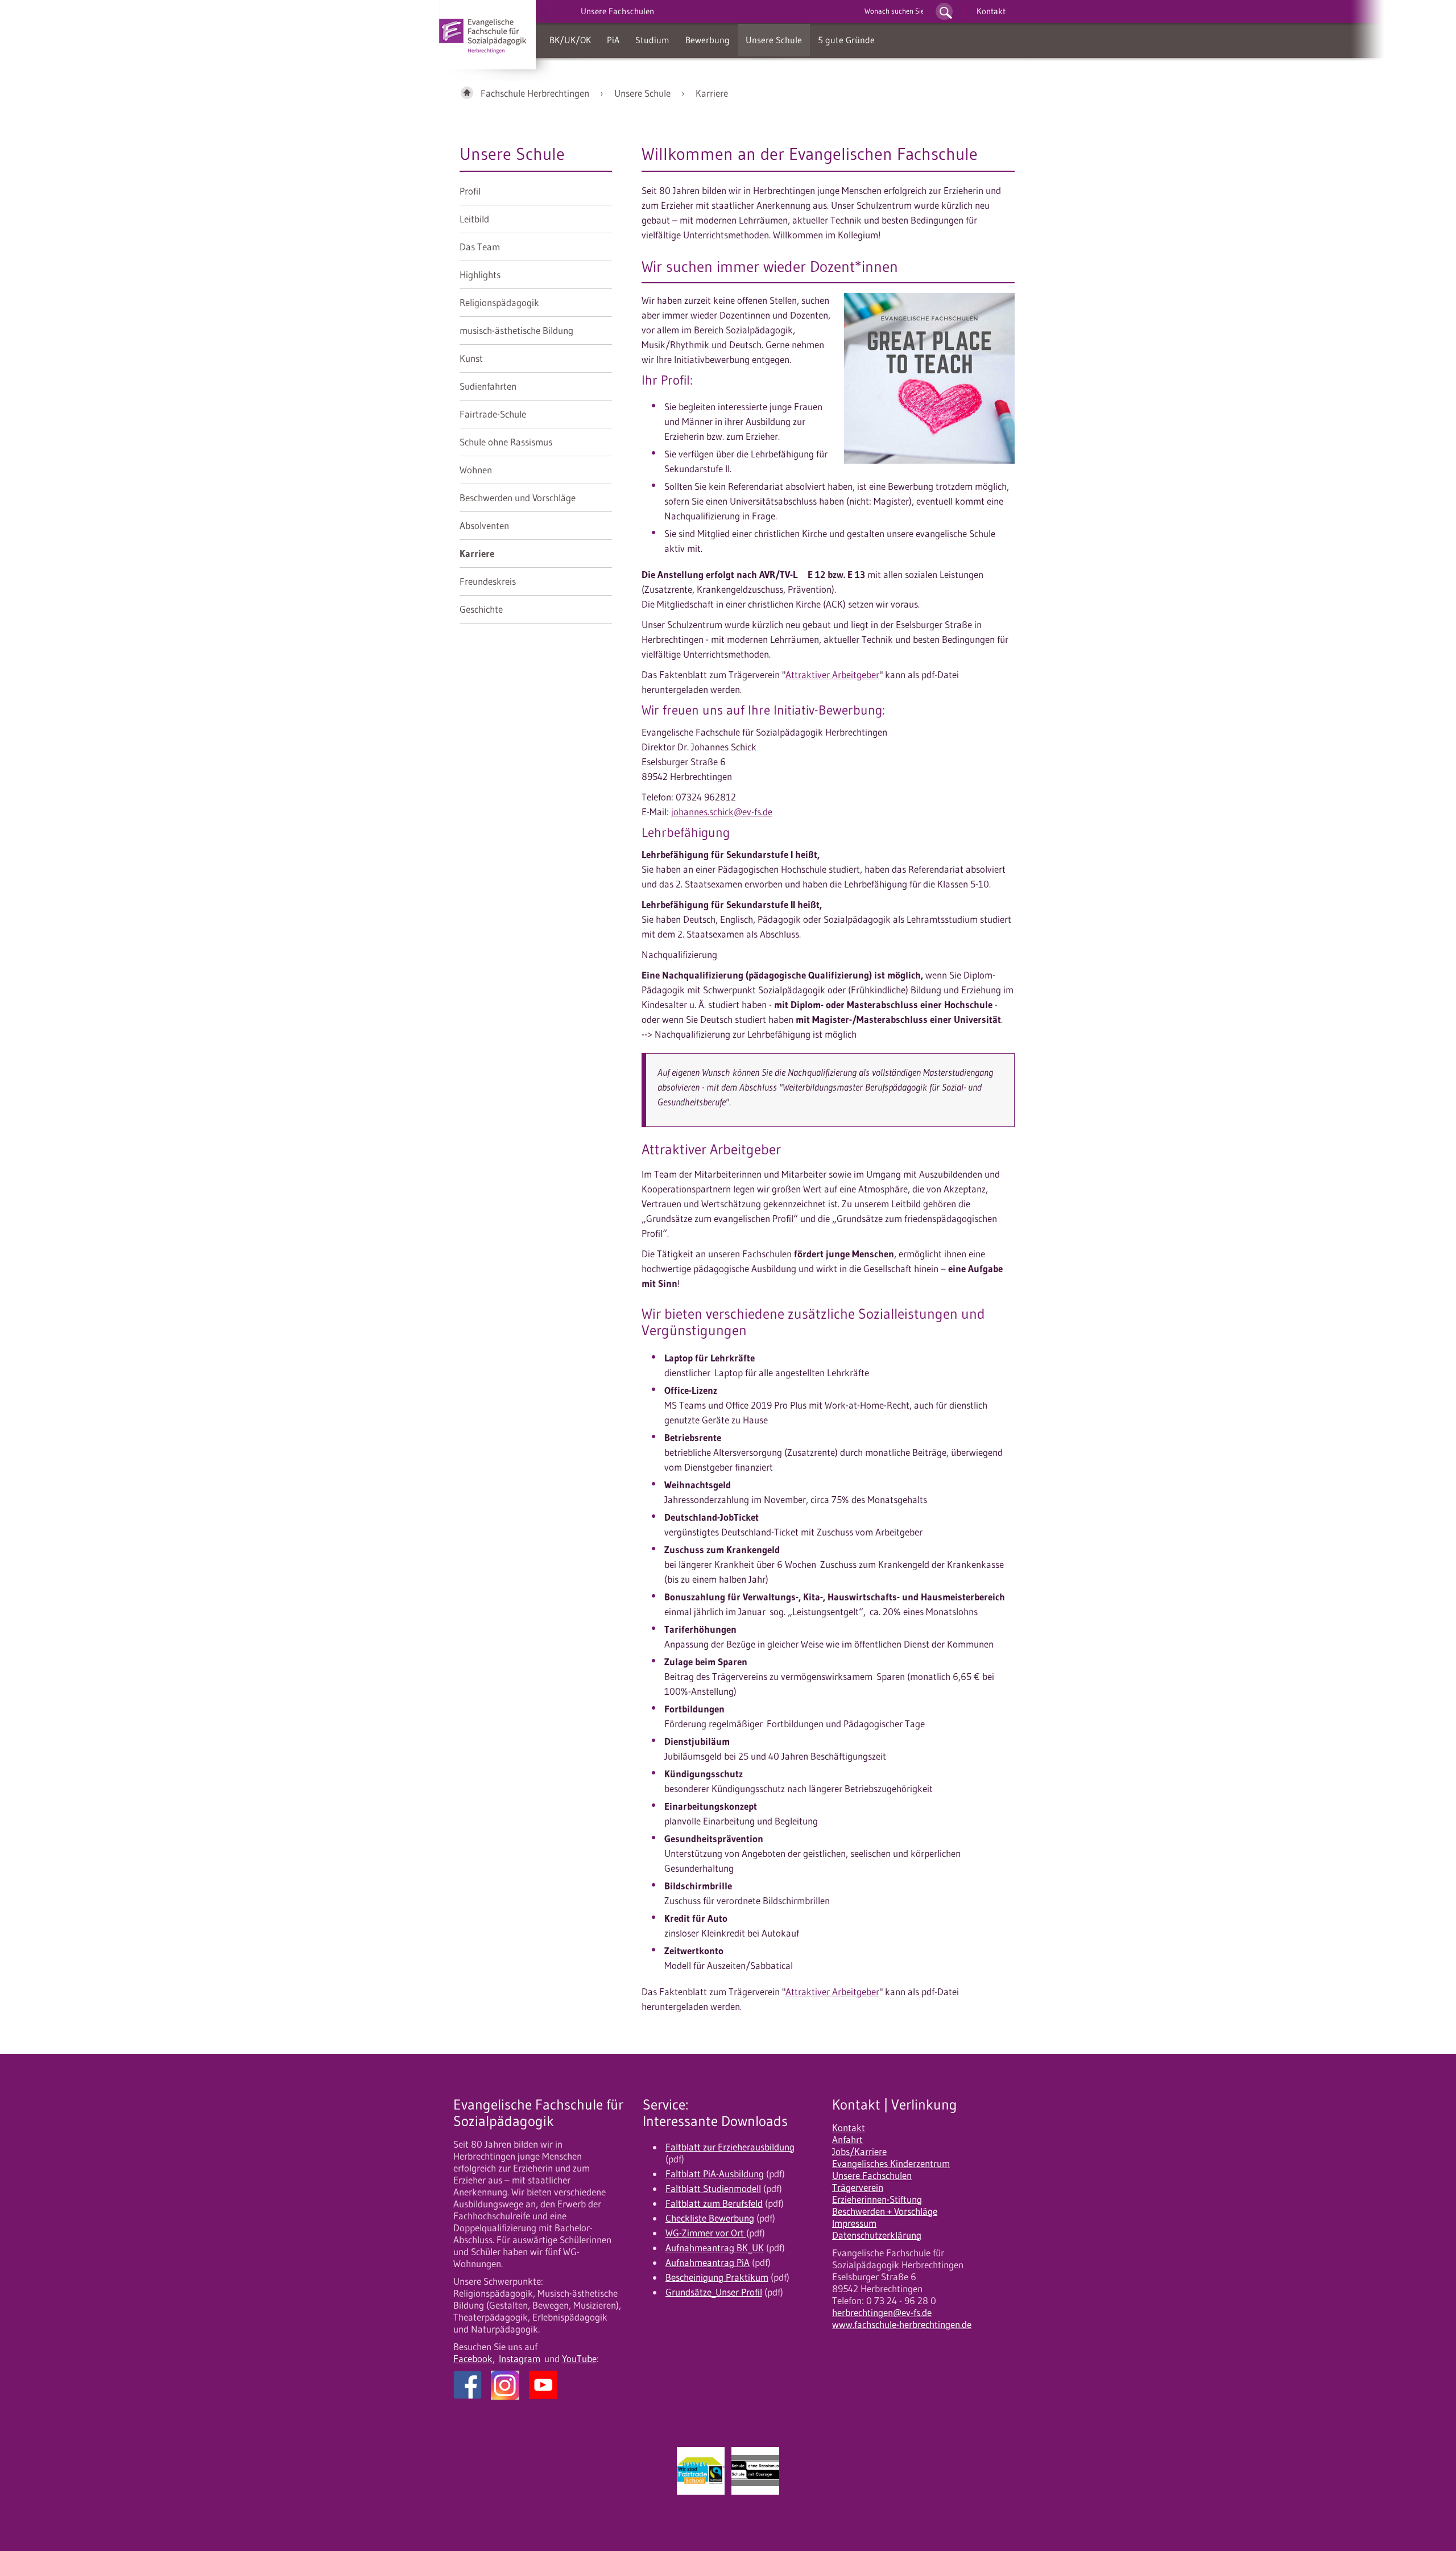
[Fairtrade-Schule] (701, 2471)
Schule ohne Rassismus (506, 442)
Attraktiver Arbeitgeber (832, 675)
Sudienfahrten (488, 386)
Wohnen (476, 470)
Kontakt (991, 11)
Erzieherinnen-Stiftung (877, 2199)
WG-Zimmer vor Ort (706, 2233)
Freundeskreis (488, 581)
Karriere (712, 93)
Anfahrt (847, 2140)
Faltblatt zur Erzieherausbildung (730, 2147)
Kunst (471, 358)
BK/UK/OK (570, 40)
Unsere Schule (774, 40)
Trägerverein (858, 2187)
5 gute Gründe (846, 40)
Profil (470, 191)
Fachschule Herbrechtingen (535, 93)
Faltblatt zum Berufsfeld (714, 2203)
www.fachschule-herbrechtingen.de (902, 2325)
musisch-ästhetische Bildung (516, 331)
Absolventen (484, 526)
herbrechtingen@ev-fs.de (882, 2313)
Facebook (473, 2359)
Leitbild (474, 219)
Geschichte (481, 609)
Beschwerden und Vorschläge (518, 498)
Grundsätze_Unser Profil (714, 2292)
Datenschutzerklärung (877, 2235)
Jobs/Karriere (859, 2152)
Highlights (480, 275)
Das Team (480, 247)
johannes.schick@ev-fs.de (722, 812)
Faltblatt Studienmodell (713, 2189)
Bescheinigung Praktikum (717, 2277)
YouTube (579, 2359)
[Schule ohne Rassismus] (755, 2471)
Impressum (854, 2223)
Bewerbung (708, 40)
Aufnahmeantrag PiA (708, 2263)
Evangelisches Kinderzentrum (891, 2164)
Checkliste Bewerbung (710, 2218)
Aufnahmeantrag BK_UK (715, 2248)
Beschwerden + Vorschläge (885, 2211)
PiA (613, 40)
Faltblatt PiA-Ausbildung (715, 2174)
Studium (652, 40)
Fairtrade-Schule (493, 414)
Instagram (520, 2359)
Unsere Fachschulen (872, 2176)
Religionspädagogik (499, 303)
